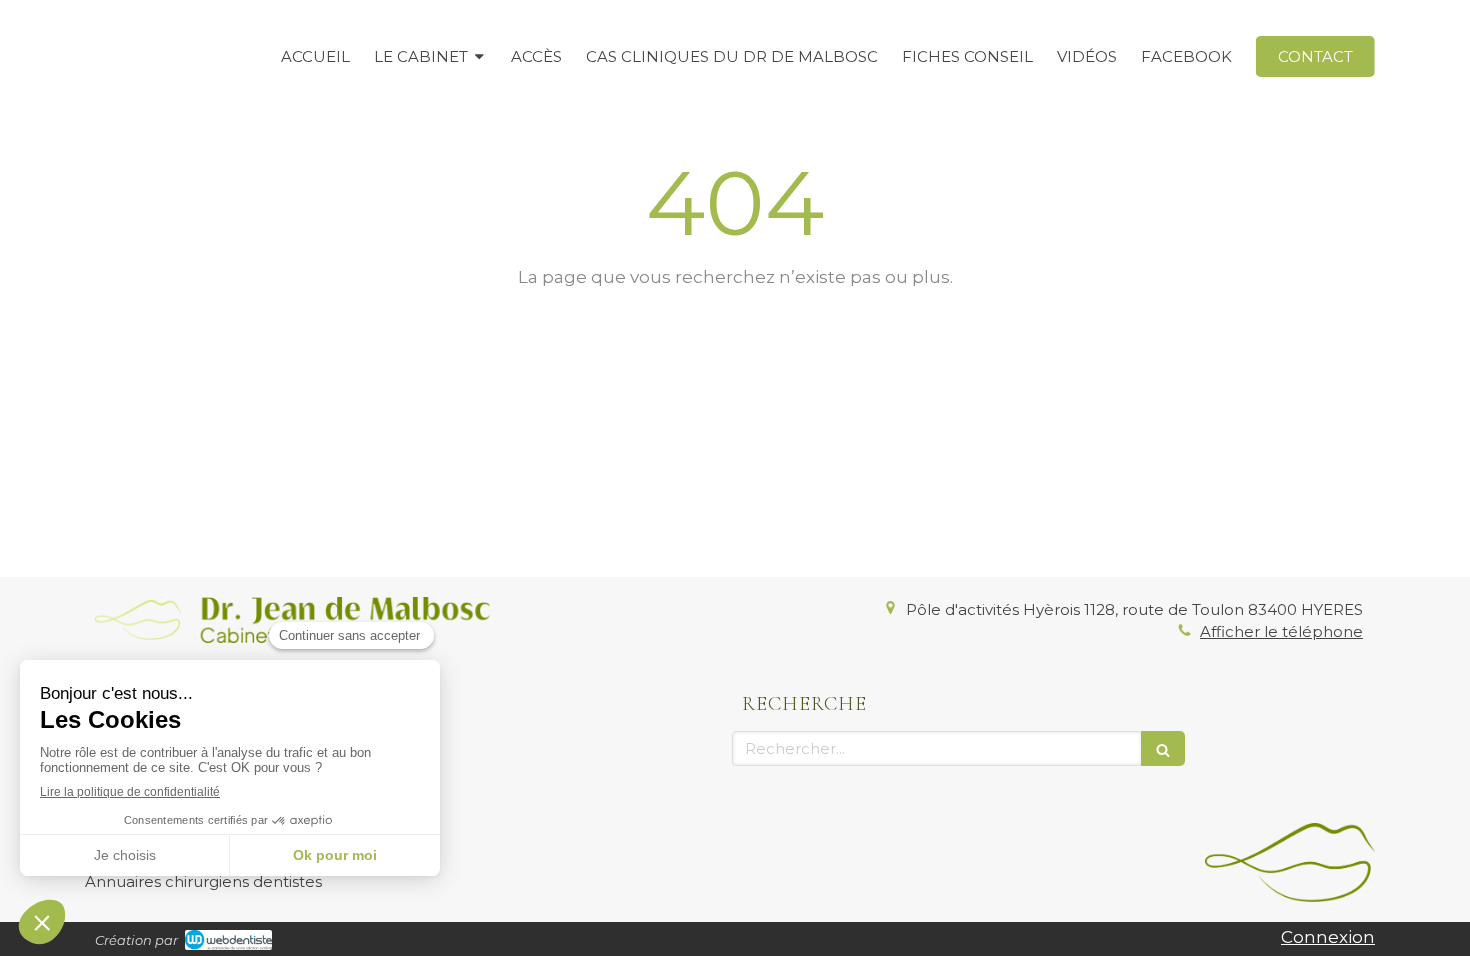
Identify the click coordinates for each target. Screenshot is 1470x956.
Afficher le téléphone (1281, 631)
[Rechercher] (1163, 748)
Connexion (1328, 937)
